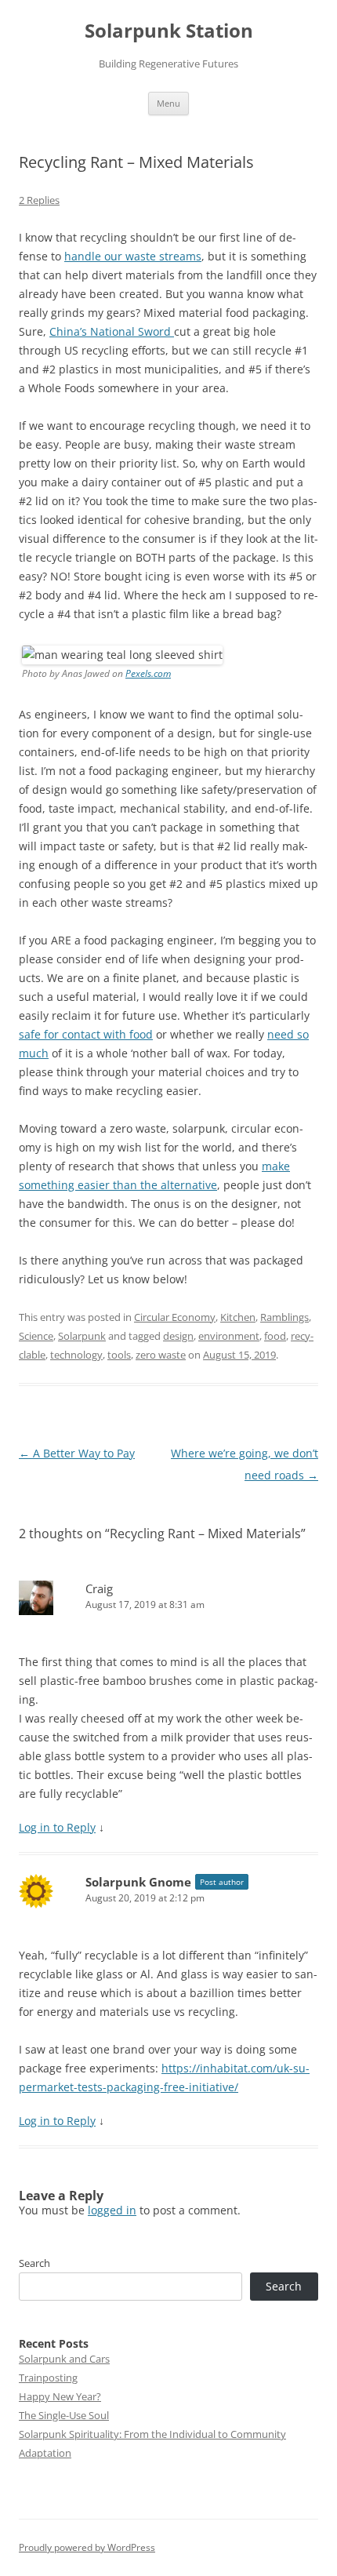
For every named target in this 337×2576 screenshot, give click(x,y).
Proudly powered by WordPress (87, 2547)
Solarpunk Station (169, 31)
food (275, 1336)
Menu (168, 103)
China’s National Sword (112, 331)
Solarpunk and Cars (64, 2359)
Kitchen (238, 1317)
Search (34, 2263)
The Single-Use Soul (64, 2415)
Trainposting (48, 2378)
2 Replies (39, 200)
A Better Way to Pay (77, 1453)
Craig (99, 1588)
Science (36, 1336)
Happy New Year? (60, 2396)
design (178, 1336)
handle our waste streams (133, 256)
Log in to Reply (57, 1827)
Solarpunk (82, 1336)
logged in (112, 2210)
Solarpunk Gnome (138, 1882)
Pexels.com (148, 673)
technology (76, 1355)
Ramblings (284, 1317)
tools (119, 1355)
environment (229, 1336)
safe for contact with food (86, 1034)
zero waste (161, 1355)
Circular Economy (175, 1317)
